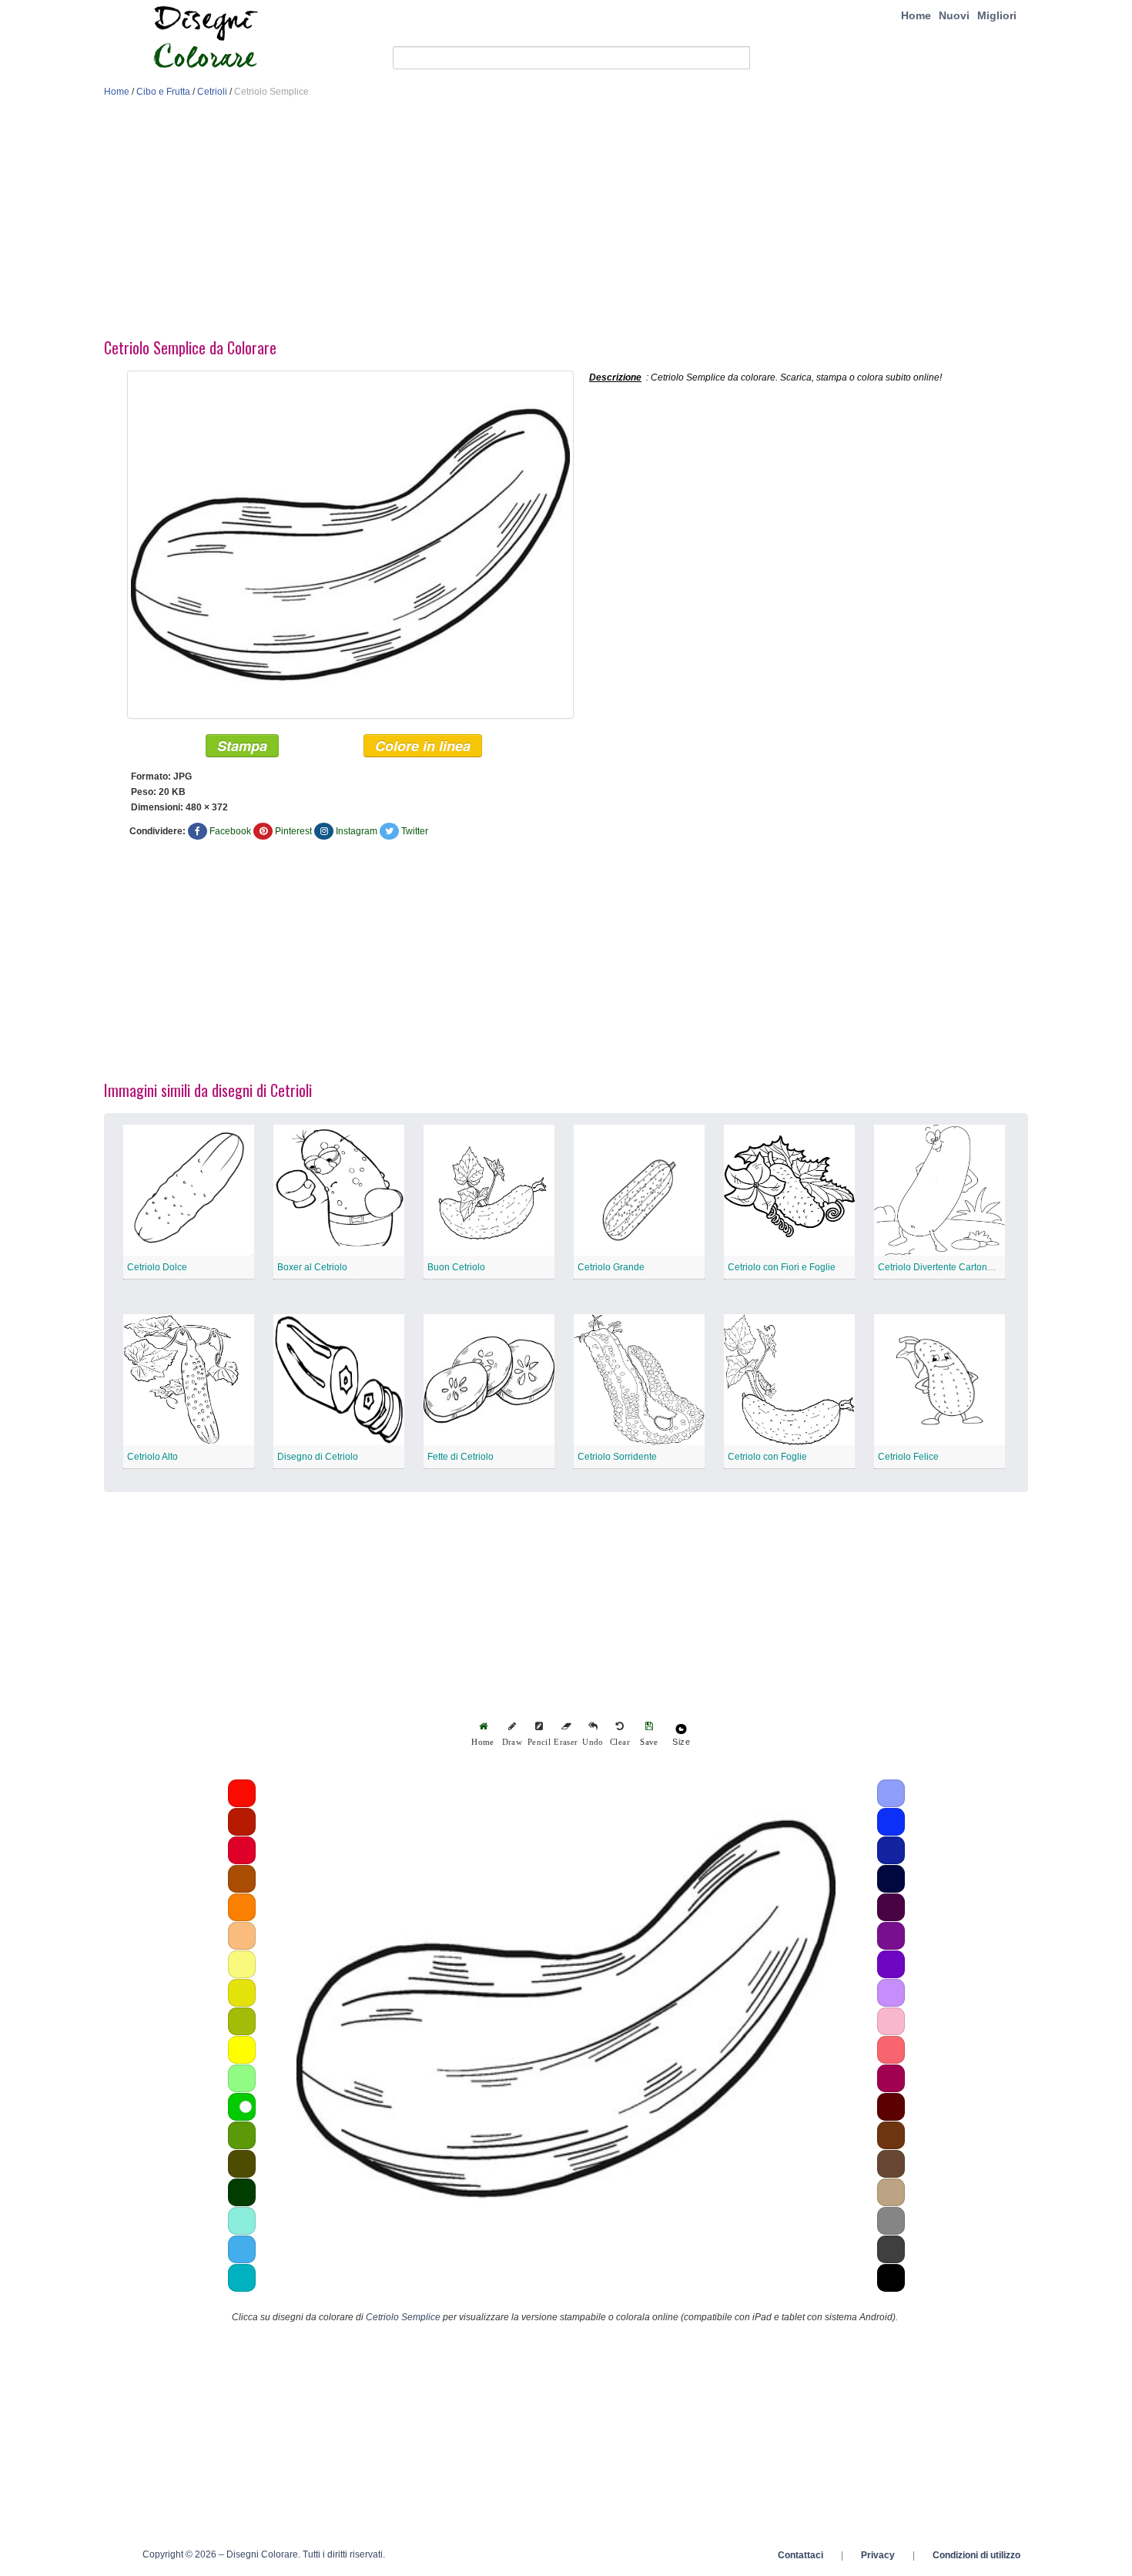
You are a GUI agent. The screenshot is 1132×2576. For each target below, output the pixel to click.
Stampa (242, 746)
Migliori (997, 15)
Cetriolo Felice (908, 1457)
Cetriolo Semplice (403, 2317)
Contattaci (800, 2555)
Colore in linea (423, 746)
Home (916, 15)
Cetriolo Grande (611, 1267)
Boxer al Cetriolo (312, 1267)
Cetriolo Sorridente (617, 1457)
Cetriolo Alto (152, 1457)
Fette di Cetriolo (461, 1457)
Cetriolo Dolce (157, 1267)
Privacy (878, 2555)
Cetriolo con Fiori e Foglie (782, 1267)
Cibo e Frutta (163, 92)
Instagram (357, 831)
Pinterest (293, 831)
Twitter (415, 831)
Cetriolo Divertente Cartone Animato (953, 1267)
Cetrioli (212, 92)
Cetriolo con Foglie (767, 1457)
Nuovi (954, 15)
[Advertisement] (566, 222)
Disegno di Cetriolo (318, 1457)
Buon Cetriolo (456, 1267)
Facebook (230, 831)
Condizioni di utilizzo (976, 2555)
